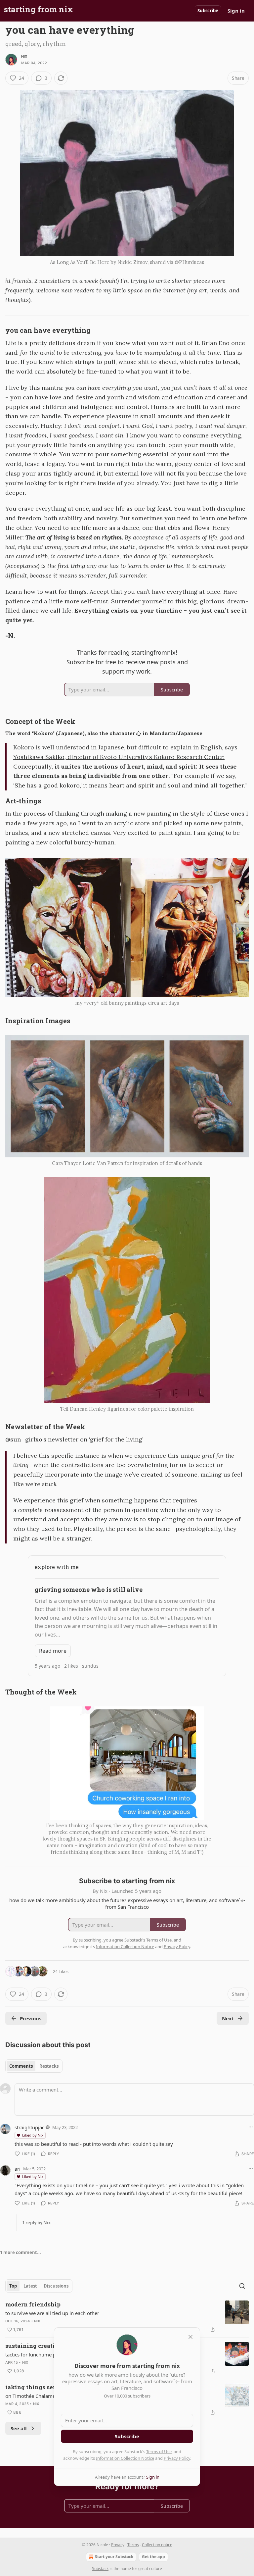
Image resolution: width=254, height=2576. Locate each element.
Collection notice (157, 2545)
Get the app (153, 2557)
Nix (24, 56)
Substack (100, 2569)
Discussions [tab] (56, 2286)
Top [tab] (13, 2286)
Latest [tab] (30, 2286)
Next (228, 2018)
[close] (190, 2337)
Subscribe (208, 11)
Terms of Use (159, 2451)
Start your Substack (114, 2557)
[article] (127, 2317)
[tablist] (34, 2066)
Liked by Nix (33, 2135)
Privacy (118, 2545)
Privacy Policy (177, 2458)
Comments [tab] (21, 2066)
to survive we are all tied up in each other (52, 2313)
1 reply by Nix (37, 2223)
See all (19, 2428)
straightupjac (29, 2127)
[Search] (242, 2286)
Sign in (236, 11)
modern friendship (33, 2304)
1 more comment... (21, 2252)
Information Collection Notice (125, 2458)
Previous (31, 2018)
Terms (133, 2545)
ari (18, 2169)
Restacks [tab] (49, 2066)
